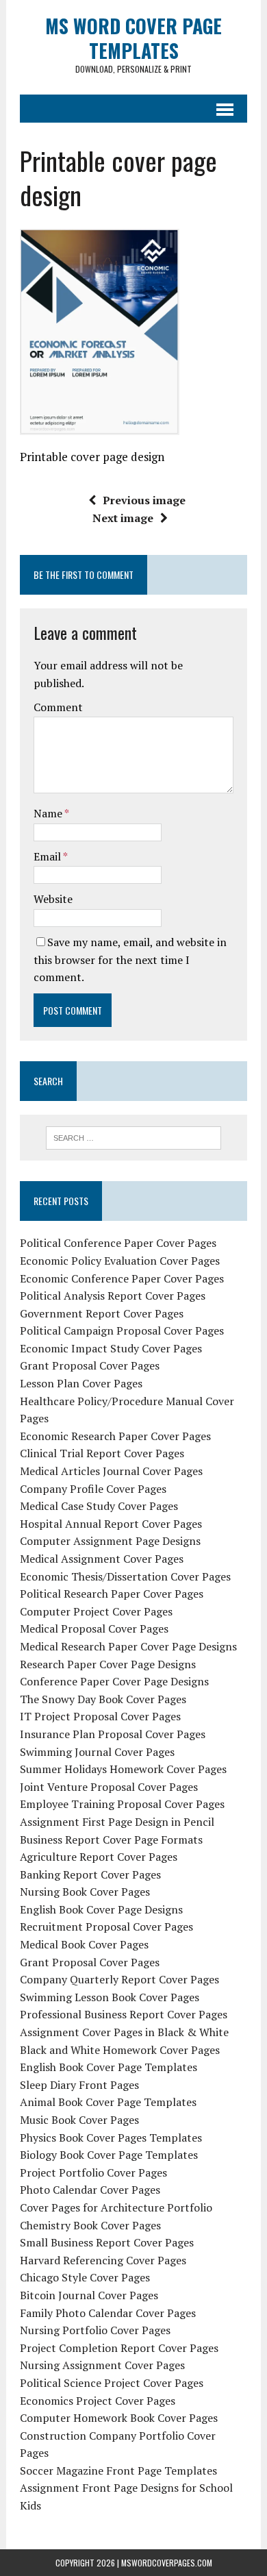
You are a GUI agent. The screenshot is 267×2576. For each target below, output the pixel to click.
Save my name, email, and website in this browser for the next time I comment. (130, 959)
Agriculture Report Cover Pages (99, 1857)
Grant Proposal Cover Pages (90, 1365)
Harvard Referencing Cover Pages (103, 2260)
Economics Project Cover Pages (98, 2401)
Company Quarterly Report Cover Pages (119, 1979)
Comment (58, 707)
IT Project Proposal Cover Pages (100, 1716)
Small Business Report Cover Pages (107, 2242)
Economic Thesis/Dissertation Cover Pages (125, 1576)
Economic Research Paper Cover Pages (115, 1436)
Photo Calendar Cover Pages (90, 2190)
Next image (123, 518)
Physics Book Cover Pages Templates (111, 2138)
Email (48, 856)
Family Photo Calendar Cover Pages (108, 2313)
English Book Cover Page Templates (109, 2067)
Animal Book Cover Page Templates (108, 2102)
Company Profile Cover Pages (93, 1489)
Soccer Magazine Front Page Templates (118, 2470)
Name (49, 813)
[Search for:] (134, 1137)
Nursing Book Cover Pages (85, 1892)
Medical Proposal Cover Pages (94, 1628)
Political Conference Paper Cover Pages (118, 1243)
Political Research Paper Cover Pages (112, 1594)
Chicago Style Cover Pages (85, 2277)
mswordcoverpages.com (167, 2563)
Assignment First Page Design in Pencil (117, 1822)
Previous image (144, 500)
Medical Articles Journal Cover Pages (111, 1471)
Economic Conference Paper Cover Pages (122, 1278)
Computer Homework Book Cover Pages (119, 2418)
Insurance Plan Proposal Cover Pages (113, 1734)
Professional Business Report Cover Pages (124, 2014)
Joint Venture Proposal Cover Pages (109, 1787)
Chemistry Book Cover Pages (90, 2225)
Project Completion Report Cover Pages (119, 2348)
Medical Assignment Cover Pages (102, 1559)
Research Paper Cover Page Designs (108, 1664)
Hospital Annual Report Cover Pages (111, 1524)
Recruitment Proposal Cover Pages (106, 1927)
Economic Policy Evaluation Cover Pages (120, 1261)
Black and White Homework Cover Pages (120, 2050)
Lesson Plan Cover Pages (81, 1383)
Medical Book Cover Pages (84, 1944)
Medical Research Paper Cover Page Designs (128, 1646)
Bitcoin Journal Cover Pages (89, 2295)
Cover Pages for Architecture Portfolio (116, 2207)
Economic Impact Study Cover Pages (111, 1348)
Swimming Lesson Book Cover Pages (110, 1997)
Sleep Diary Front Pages (79, 2085)
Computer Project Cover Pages (96, 1611)
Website (53, 899)
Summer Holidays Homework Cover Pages (123, 1769)
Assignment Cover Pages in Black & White (124, 2032)
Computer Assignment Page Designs (110, 1541)
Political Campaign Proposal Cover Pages (122, 1330)
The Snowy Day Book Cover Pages (103, 1699)
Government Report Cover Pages (102, 1313)
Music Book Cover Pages (79, 2120)
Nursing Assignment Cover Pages (102, 2365)
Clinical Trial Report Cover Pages (102, 1453)
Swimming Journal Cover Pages (97, 1752)
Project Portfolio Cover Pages (93, 2172)
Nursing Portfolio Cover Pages (95, 2330)
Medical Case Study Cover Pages (99, 1506)
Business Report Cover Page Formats (111, 1840)
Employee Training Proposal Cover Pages (122, 1804)
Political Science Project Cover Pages (112, 2383)
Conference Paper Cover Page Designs (114, 1681)
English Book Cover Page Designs (101, 1909)
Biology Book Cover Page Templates (109, 2155)
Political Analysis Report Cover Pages (113, 1296)
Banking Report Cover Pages (90, 1874)
